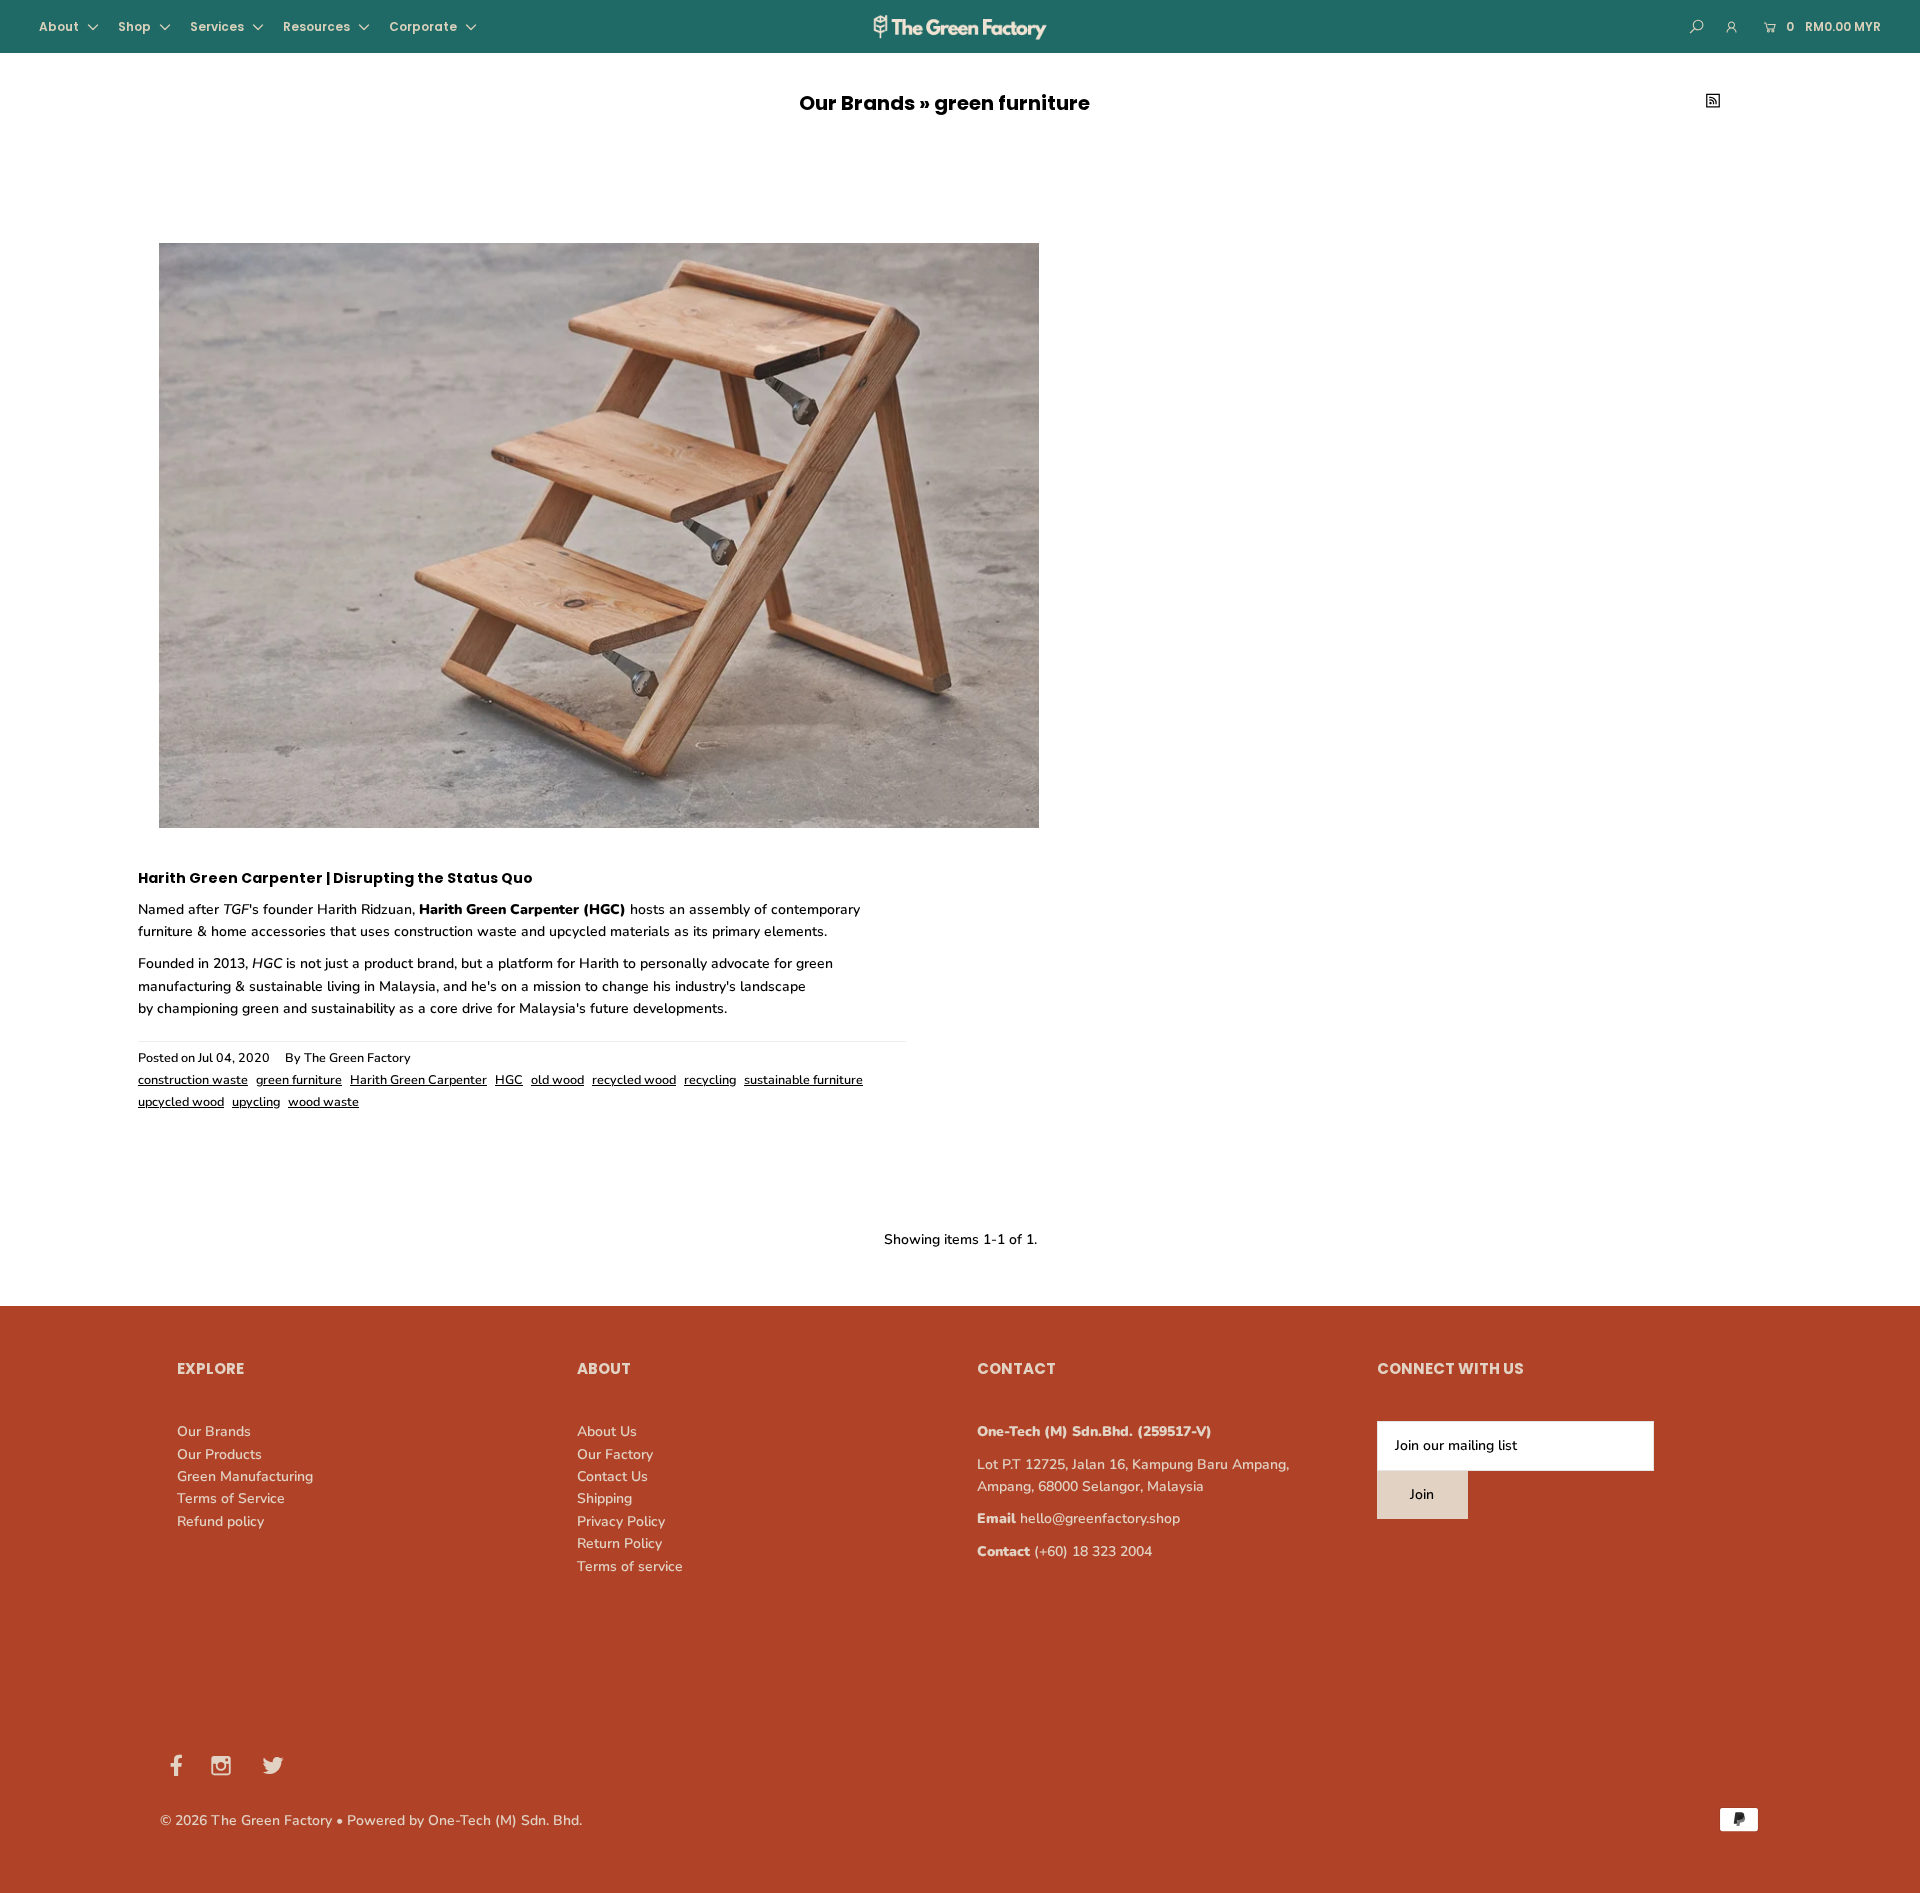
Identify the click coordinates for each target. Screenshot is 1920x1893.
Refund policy (220, 1521)
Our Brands (857, 103)
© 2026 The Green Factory (246, 1820)
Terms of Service (231, 1498)
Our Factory (615, 1454)
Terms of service (630, 1566)
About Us (607, 1431)
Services (218, 26)
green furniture (299, 1079)
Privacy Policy (621, 1521)
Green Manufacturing (245, 1476)
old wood (557, 1079)
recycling (710, 1079)
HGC (509, 1079)
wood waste (323, 1101)
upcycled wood (181, 1101)
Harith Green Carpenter (418, 1079)
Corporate (424, 26)
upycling (256, 1101)
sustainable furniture (803, 1079)
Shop (136, 26)
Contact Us (612, 1476)
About (60, 26)
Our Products (219, 1454)
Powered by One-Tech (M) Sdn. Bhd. (464, 1820)
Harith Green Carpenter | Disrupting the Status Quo (335, 878)
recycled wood (634, 1079)
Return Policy (619, 1543)
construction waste (193, 1079)
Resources (318, 26)
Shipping (604, 1498)
